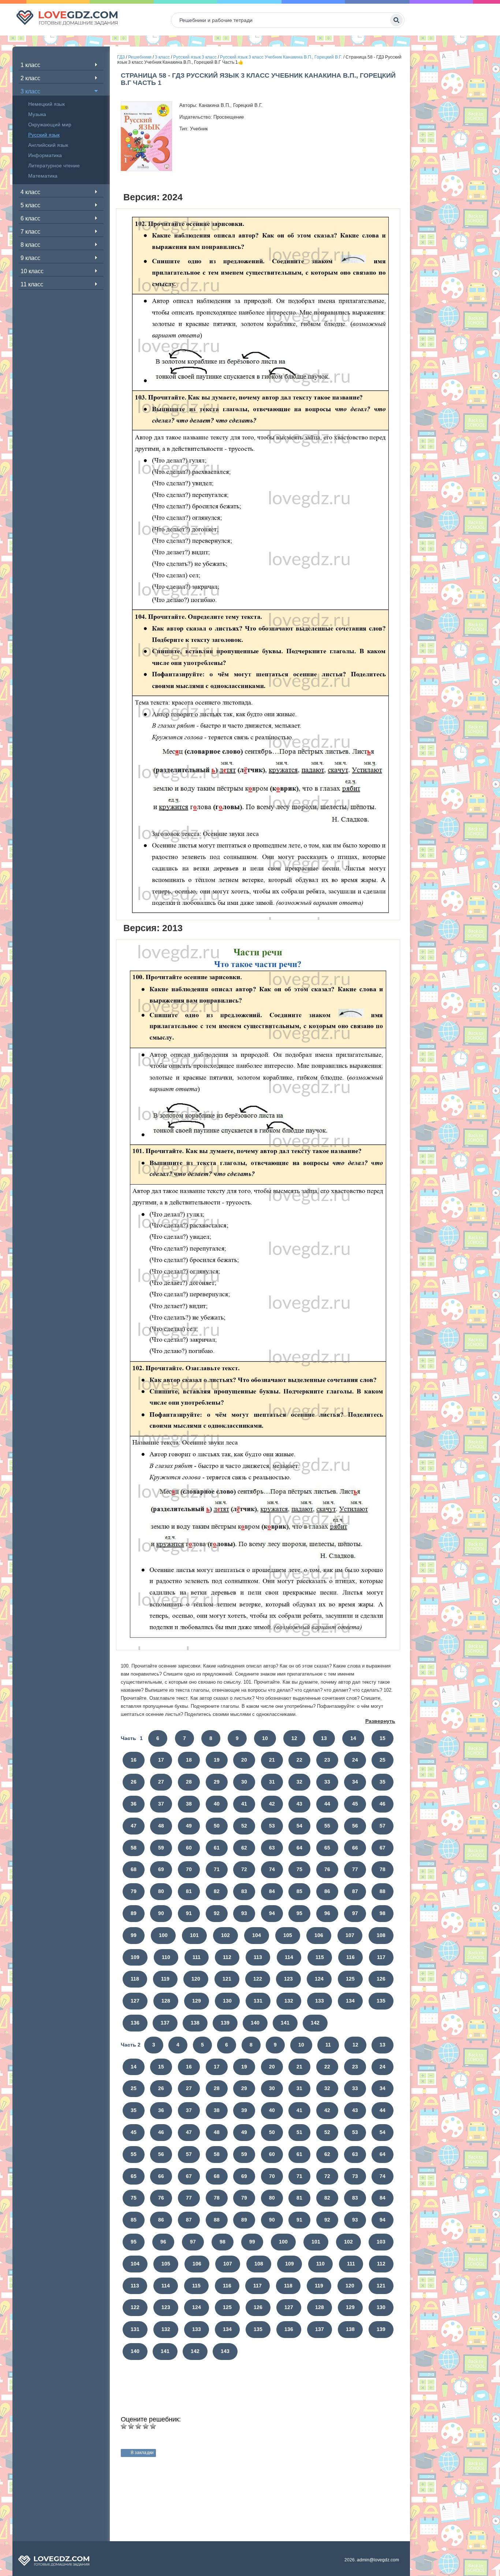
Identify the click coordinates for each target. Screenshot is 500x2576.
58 (134, 1848)
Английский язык (48, 145)
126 (381, 1979)
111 (197, 1957)
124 (319, 1979)
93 (244, 1913)
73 (355, 2176)
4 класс (30, 192)
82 (217, 1891)
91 (189, 1913)
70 (189, 1869)
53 (272, 1826)
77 (355, 1869)
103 (381, 2242)
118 (135, 1979)
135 (381, 2001)
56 (355, 1826)
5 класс (30, 205)
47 (134, 1826)
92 (217, 1913)
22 (299, 1760)
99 (134, 1935)
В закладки (142, 2453)
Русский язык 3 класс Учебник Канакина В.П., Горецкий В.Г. (281, 57)
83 (244, 1891)
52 (244, 1826)
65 (327, 1848)
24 (355, 1760)
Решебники (140, 57)
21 (272, 1760)
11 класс (32, 284)
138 (195, 2023)
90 (161, 1913)
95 (299, 1913)
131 (258, 2001)
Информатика (45, 155)
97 (355, 1913)
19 (217, 1760)
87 (355, 1891)
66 (355, 1848)
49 (189, 1826)
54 (299, 1826)
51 (299, 2132)
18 (189, 1760)
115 (320, 1957)
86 (327, 1891)
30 (244, 1782)
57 (383, 1826)
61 (217, 1848)
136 (135, 2023)
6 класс (30, 218)
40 (217, 1804)
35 (383, 1782)
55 (327, 1826)
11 (328, 2045)
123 (288, 1979)
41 (244, 1804)
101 (194, 1935)
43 (299, 1804)
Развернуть (380, 1721)
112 (227, 1957)
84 (272, 1891)
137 (165, 2023)
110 (166, 1957)
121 (227, 1979)
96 (327, 1913)
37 (161, 1804)
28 (189, 1782)
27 (161, 1782)
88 (383, 1891)
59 (161, 1848)
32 (299, 1782)
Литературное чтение (54, 166)
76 (327, 1869)
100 (163, 1935)
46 (383, 1804)
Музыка (37, 114)
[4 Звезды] (146, 2426)
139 (225, 2023)
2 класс (30, 78)
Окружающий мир (50, 124)
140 (255, 2023)
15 (383, 1738)
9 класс (30, 258)
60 (189, 1848)
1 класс (30, 65)
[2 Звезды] (131, 2426)
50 (217, 1826)
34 (355, 1782)
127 (135, 2001)
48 (161, 1826)
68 (134, 1869)
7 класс (30, 232)
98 (383, 1913)
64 (299, 1848)
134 (350, 2001)
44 (327, 1804)
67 (383, 1848)
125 (350, 1979)
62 (244, 1848)
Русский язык (44, 135)
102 (225, 1935)
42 (272, 1804)
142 (315, 2023)
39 (244, 2110)
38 (189, 1804)
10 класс (32, 271)
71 (217, 1869)
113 (258, 1957)
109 (135, 1957)
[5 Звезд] (153, 2426)
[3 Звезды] (138, 2426)
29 (217, 1782)
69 (161, 1869)
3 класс (30, 91)
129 (197, 2001)
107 (350, 1935)
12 (294, 1738)
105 (288, 1935)
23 (327, 1760)
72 (244, 1869)
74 (272, 1869)
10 (265, 1738)
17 (161, 1760)
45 (355, 1804)
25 (383, 1760)
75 (299, 1869)
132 (289, 2001)
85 (299, 1891)
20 (244, 1760)
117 (381, 1957)
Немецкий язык (46, 104)
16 (134, 1760)
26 (134, 1782)
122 (258, 1979)
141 (285, 2023)
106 (319, 1935)
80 (161, 1891)
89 (134, 1913)
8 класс (30, 245)
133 (320, 2001)
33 (327, 1782)
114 (289, 1957)
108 (381, 1935)
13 (324, 1738)
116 (350, 1957)
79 (134, 1891)
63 (272, 1848)
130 (227, 2001)
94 (272, 1913)
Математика (43, 176)
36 (134, 1804)
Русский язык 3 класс (195, 57)
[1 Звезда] (124, 2426)
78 (383, 1869)
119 (165, 1979)
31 (272, 1782)
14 (353, 1738)
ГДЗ (121, 57)
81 (189, 1891)
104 (257, 1935)
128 (166, 2001)
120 (196, 1979)
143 (225, 2351)
